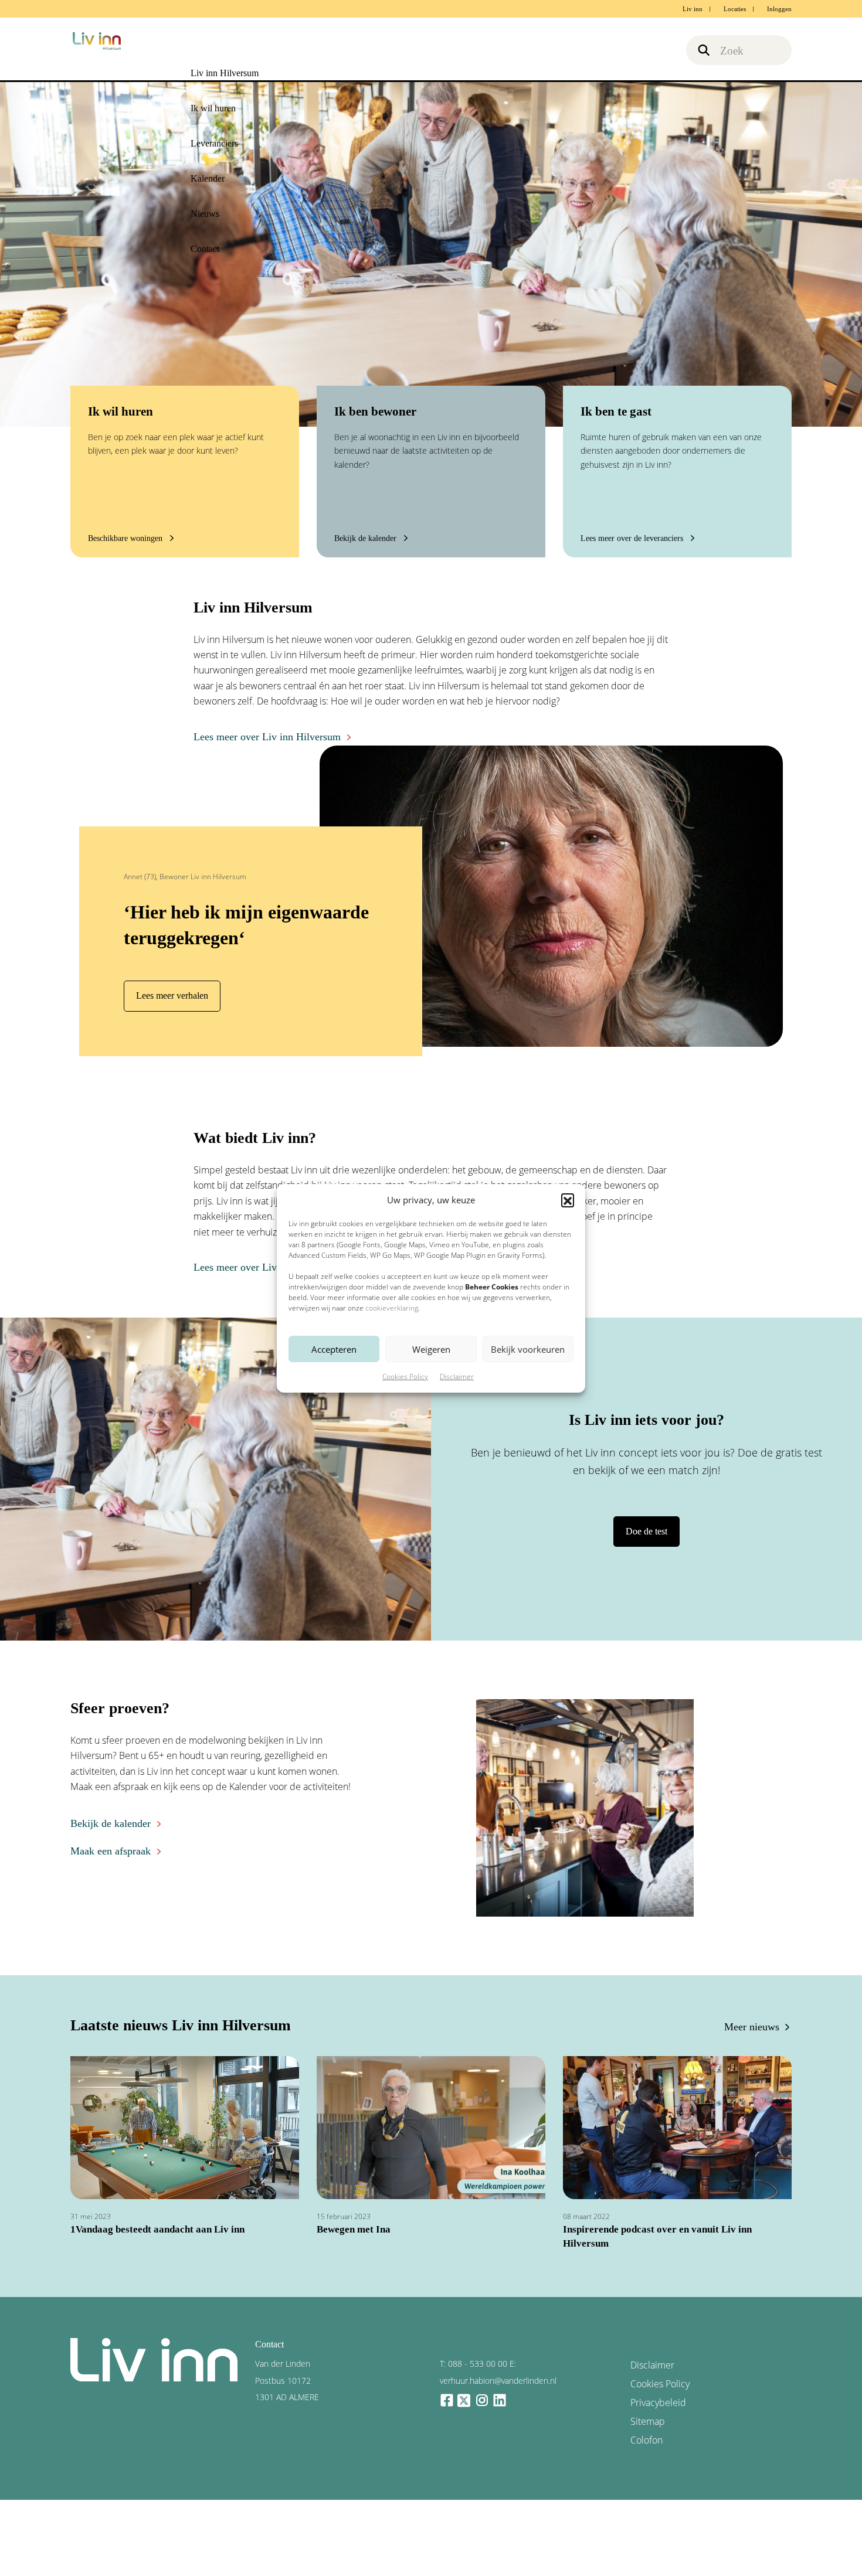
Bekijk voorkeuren (528, 1349)
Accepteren (334, 1349)
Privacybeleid (654, 2378)
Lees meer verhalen (168, 996)
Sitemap (645, 2395)
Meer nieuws (756, 2025)
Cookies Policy (405, 1377)
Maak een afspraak (105, 1847)
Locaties (735, 9)
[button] (568, 1200)
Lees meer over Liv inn (237, 1267)
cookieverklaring (392, 1308)
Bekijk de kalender (105, 1821)
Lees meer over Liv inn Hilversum (257, 737)
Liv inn (693, 9)
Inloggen (779, 9)
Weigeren (431, 1349)
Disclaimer (457, 1377)
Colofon (644, 2411)
